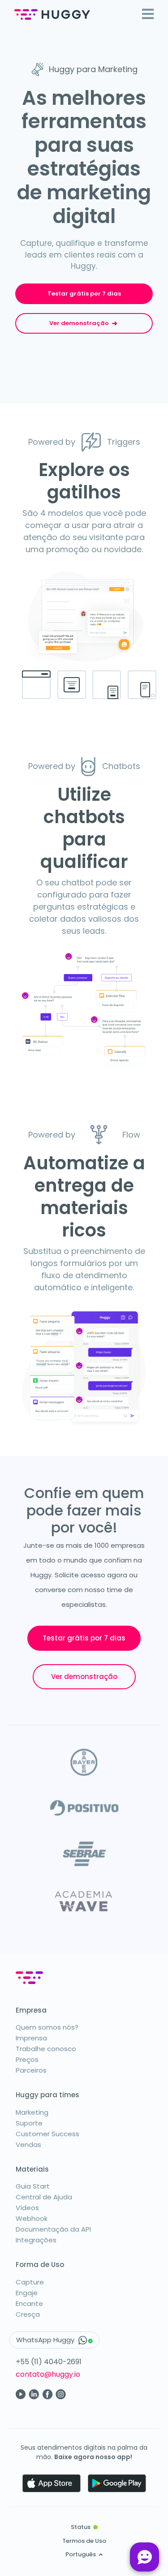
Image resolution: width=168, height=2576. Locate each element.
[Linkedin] (34, 2394)
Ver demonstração (80, 323)
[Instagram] (61, 2394)
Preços (27, 2059)
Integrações (36, 2240)
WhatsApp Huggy (46, 2340)
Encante (29, 2303)
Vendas (28, 2145)
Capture (30, 2282)
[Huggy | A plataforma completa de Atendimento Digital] (52, 15)
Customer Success (47, 2134)
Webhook (32, 2218)
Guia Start (33, 2186)
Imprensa (31, 2038)
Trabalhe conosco (46, 2049)
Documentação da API (53, 2229)
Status (81, 2527)
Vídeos (27, 2208)
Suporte (29, 2123)
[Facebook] (47, 2394)
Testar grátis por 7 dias (84, 294)
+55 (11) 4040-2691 (49, 2362)
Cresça (28, 2314)
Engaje (27, 2293)
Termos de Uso (84, 2541)
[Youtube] (21, 2394)
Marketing (32, 2112)
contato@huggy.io (48, 2374)
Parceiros (31, 2070)
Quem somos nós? (47, 2027)
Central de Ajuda (44, 2197)
